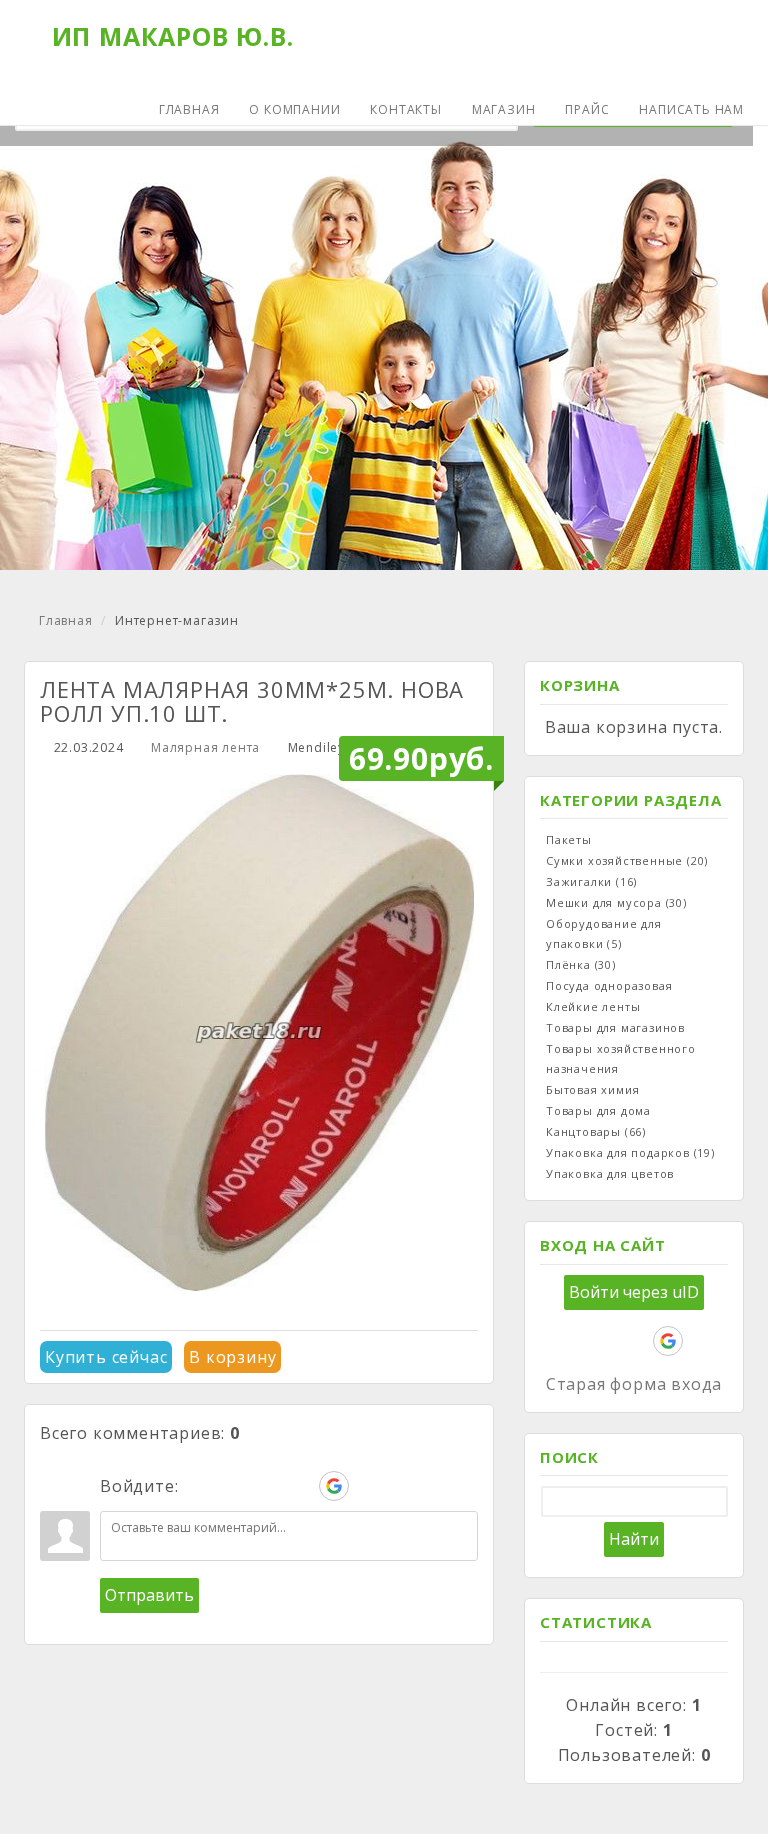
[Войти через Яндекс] (300, 1486)
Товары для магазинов (615, 1027)
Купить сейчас (106, 1357)
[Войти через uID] (198, 1486)
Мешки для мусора (616, 902)
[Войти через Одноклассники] (368, 1486)
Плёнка (581, 964)
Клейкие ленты (593, 1006)
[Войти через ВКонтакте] (232, 1486)
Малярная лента (205, 747)
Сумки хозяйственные (627, 860)
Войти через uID (634, 1292)
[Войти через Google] (334, 1486)
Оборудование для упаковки (604, 933)
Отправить (149, 1595)
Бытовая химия (592, 1089)
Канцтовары (596, 1131)
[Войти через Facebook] (266, 1486)
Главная (66, 620)
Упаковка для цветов (610, 1173)
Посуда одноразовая (609, 985)
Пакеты (569, 839)
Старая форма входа (634, 1384)
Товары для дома (598, 1110)
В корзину (232, 1357)
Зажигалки (591, 881)
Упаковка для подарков (630, 1152)
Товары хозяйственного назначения (621, 1058)
